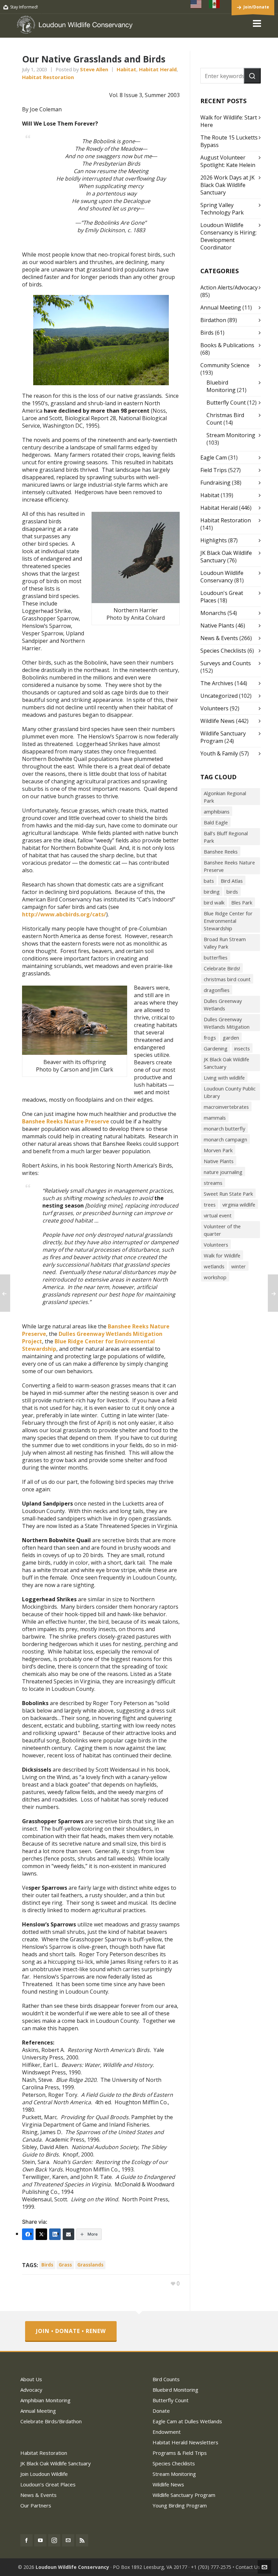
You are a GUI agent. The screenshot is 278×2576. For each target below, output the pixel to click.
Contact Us (248, 2567)
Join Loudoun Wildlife (44, 2474)
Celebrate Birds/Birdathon (51, 2421)
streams (213, 1183)
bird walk (214, 902)
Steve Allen (94, 69)
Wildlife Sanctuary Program (184, 2495)
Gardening (216, 1048)
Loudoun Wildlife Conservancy (222, 577)
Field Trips (214, 470)
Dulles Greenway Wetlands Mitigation (227, 1023)
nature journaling (223, 1172)
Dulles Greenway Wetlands (223, 1005)
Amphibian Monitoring (45, 2400)
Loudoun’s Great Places (48, 2484)
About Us (31, 2379)
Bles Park (242, 902)
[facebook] (26, 2540)
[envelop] (68, 2540)
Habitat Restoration (48, 77)
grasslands (90, 2265)
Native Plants (217, 626)
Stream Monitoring (231, 435)
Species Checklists (223, 651)
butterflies (216, 957)
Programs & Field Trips (180, 2453)
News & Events (219, 638)
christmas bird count (227, 979)
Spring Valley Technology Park (222, 209)
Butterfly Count (226, 403)
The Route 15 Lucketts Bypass (229, 141)
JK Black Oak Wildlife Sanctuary (226, 1063)
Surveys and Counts (226, 663)
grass (65, 2265)
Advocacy (31, 2390)
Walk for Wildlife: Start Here (229, 121)
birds (47, 2265)
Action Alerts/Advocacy (229, 287)
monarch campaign (225, 1139)
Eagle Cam (214, 458)
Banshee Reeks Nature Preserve (66, 1121)
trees (210, 1205)
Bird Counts (166, 2379)
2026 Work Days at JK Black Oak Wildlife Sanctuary (227, 185)
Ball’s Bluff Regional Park (226, 837)
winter (239, 1266)
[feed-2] (82, 2540)
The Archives (217, 683)
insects (242, 1048)
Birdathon (213, 320)
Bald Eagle (216, 822)
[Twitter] (41, 2234)
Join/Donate (256, 7)
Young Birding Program (180, 2505)
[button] (252, 76)
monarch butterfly (224, 1128)
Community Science (225, 365)
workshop (215, 1277)
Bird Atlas (232, 881)
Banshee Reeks (221, 852)
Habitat (126, 69)
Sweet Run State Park (228, 1194)
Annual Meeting (221, 307)
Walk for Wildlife (222, 1255)
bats (209, 881)
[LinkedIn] (55, 2234)
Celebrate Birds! (222, 968)
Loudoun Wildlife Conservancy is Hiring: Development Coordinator (229, 236)
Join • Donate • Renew (71, 2331)
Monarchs (213, 613)
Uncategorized (219, 696)
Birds (207, 333)
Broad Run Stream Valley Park (225, 943)
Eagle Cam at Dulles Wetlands (187, 2421)
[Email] (68, 2234)
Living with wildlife (224, 1078)
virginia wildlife (239, 1205)
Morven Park (218, 1150)
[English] (196, 4)
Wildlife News (217, 721)
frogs (210, 1038)
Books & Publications (227, 345)
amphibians (217, 811)
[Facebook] (28, 2234)
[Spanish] (215, 4)
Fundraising (215, 483)
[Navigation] (257, 23)
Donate (161, 2411)
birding (212, 892)
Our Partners (36, 2505)
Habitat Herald (158, 69)
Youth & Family (219, 753)
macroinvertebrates (226, 1107)
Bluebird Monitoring (221, 386)
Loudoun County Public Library (230, 1092)
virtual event (218, 1215)
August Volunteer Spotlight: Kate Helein (228, 161)
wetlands (214, 1266)
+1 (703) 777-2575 (211, 2567)
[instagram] (54, 2540)
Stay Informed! (24, 7)
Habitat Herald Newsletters (185, 2442)
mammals (215, 1118)
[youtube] (40, 2540)
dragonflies (217, 990)
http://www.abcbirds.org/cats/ (64, 914)
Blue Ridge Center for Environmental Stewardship (88, 1345)
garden (231, 1038)
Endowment (167, 2432)
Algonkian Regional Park (225, 797)
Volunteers (214, 708)
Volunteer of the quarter (222, 1230)
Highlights (214, 540)
